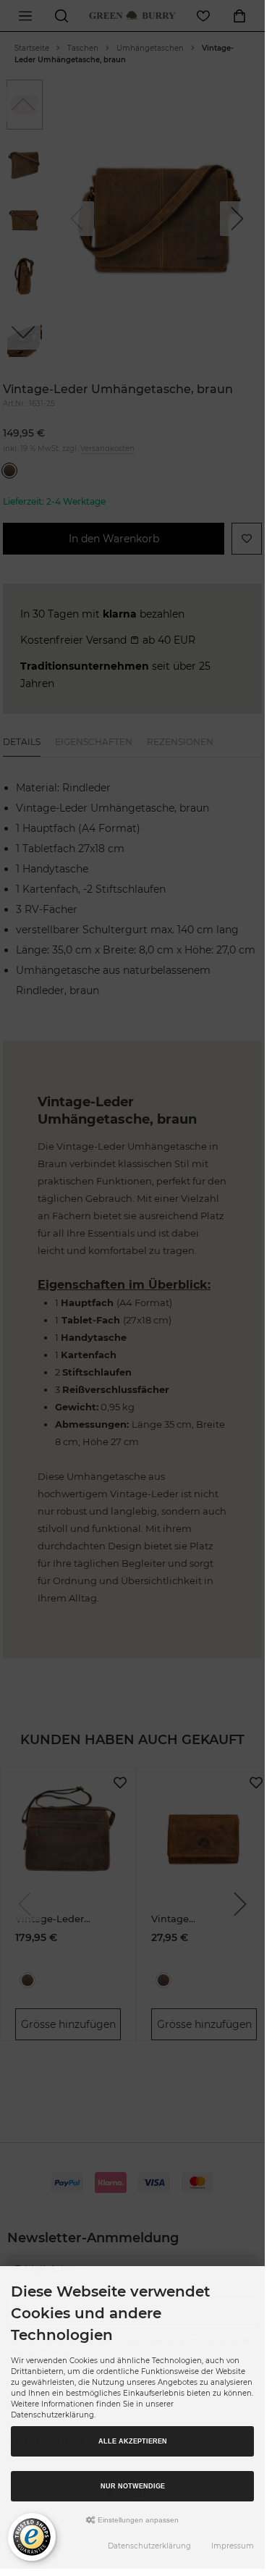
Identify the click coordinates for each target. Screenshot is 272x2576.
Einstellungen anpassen (137, 2520)
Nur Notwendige (133, 2486)
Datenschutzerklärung (149, 2546)
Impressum (233, 2546)
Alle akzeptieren (133, 2441)
